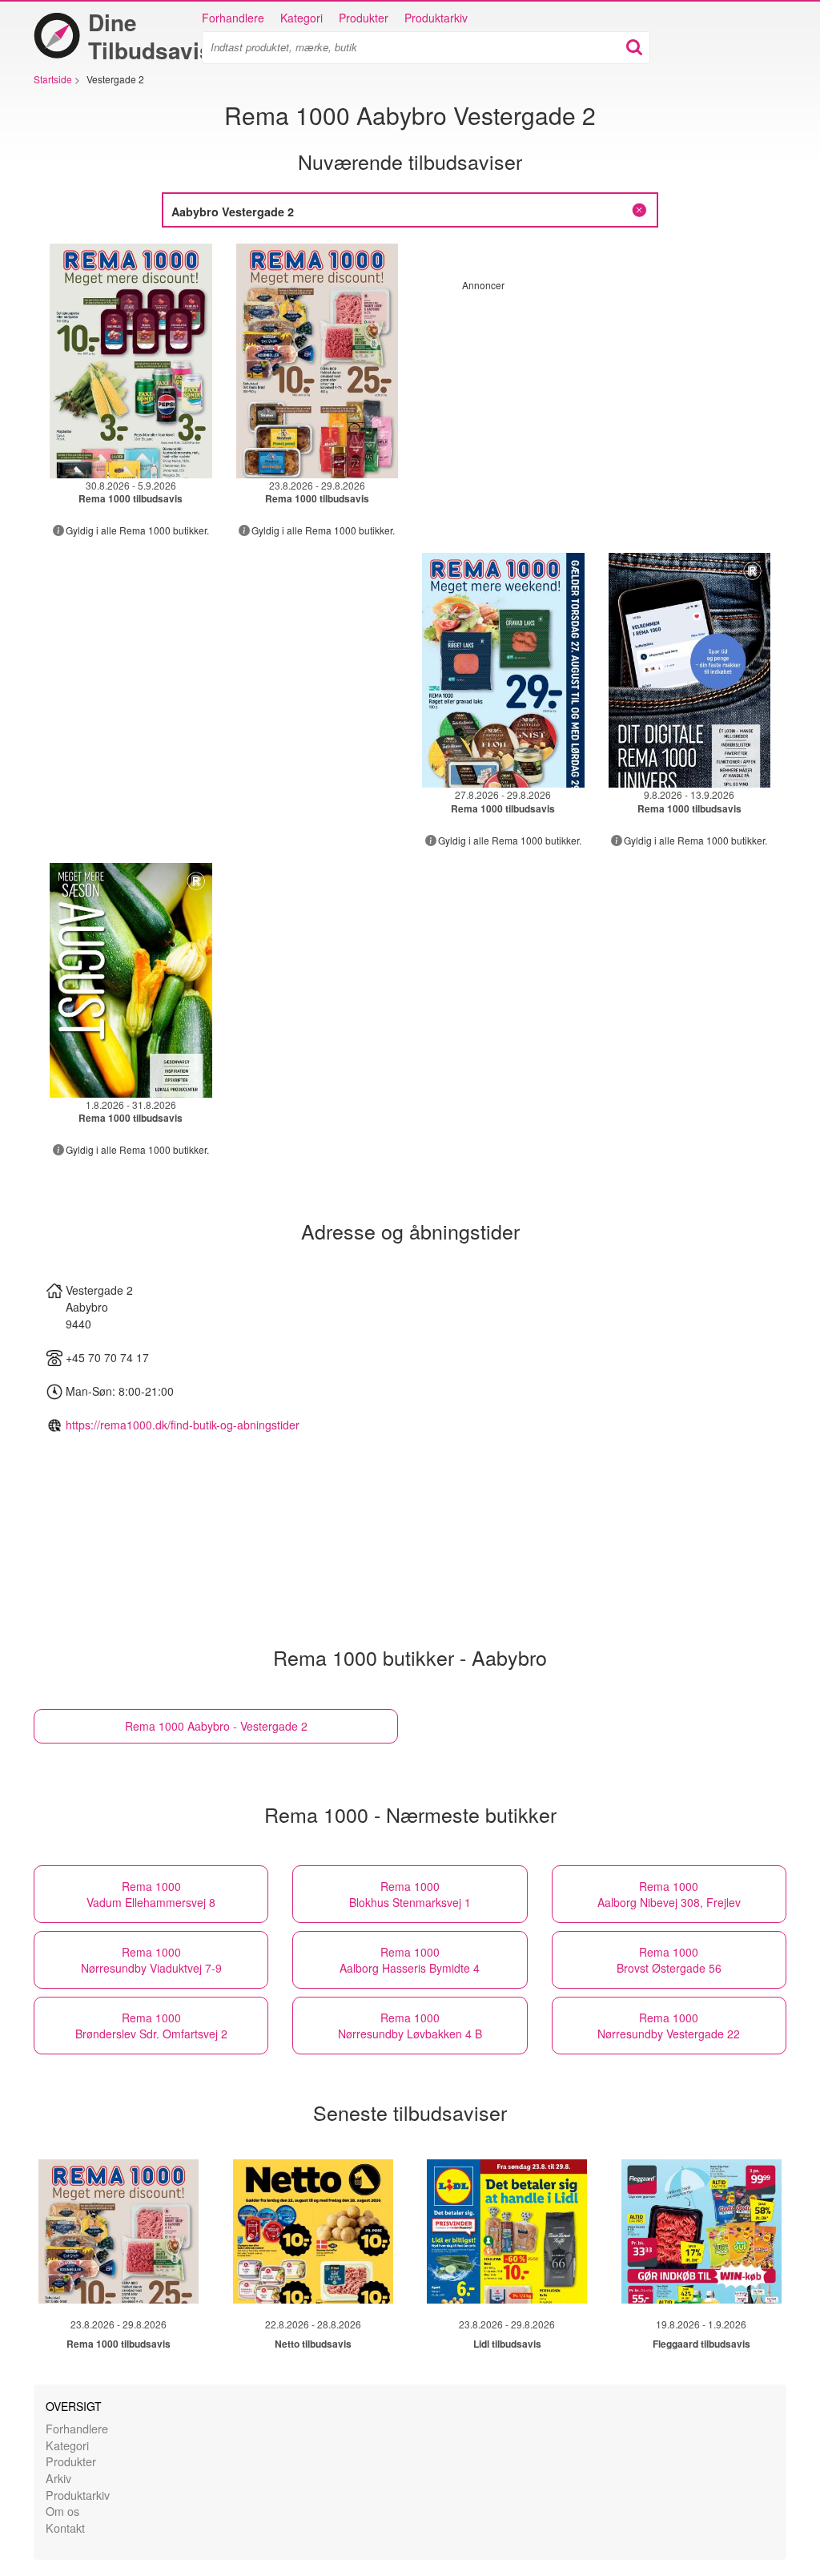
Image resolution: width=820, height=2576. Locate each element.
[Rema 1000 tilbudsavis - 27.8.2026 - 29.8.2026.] (503, 670)
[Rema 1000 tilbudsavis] (119, 2231)
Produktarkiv (436, 18)
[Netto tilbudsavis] (313, 2231)
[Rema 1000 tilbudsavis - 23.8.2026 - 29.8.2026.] (318, 361)
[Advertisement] (597, 404)
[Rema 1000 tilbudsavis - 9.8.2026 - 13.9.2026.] (690, 670)
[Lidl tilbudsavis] (507, 2231)
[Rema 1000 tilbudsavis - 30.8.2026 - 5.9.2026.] (131, 361)
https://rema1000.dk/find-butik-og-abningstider (183, 1425)
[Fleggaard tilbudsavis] (701, 2231)
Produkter (364, 18)
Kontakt (65, 2528)
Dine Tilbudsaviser (161, 36)
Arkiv (58, 2478)
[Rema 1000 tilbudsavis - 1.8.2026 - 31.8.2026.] (131, 980)
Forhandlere (233, 18)
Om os (62, 2511)
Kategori (301, 18)
